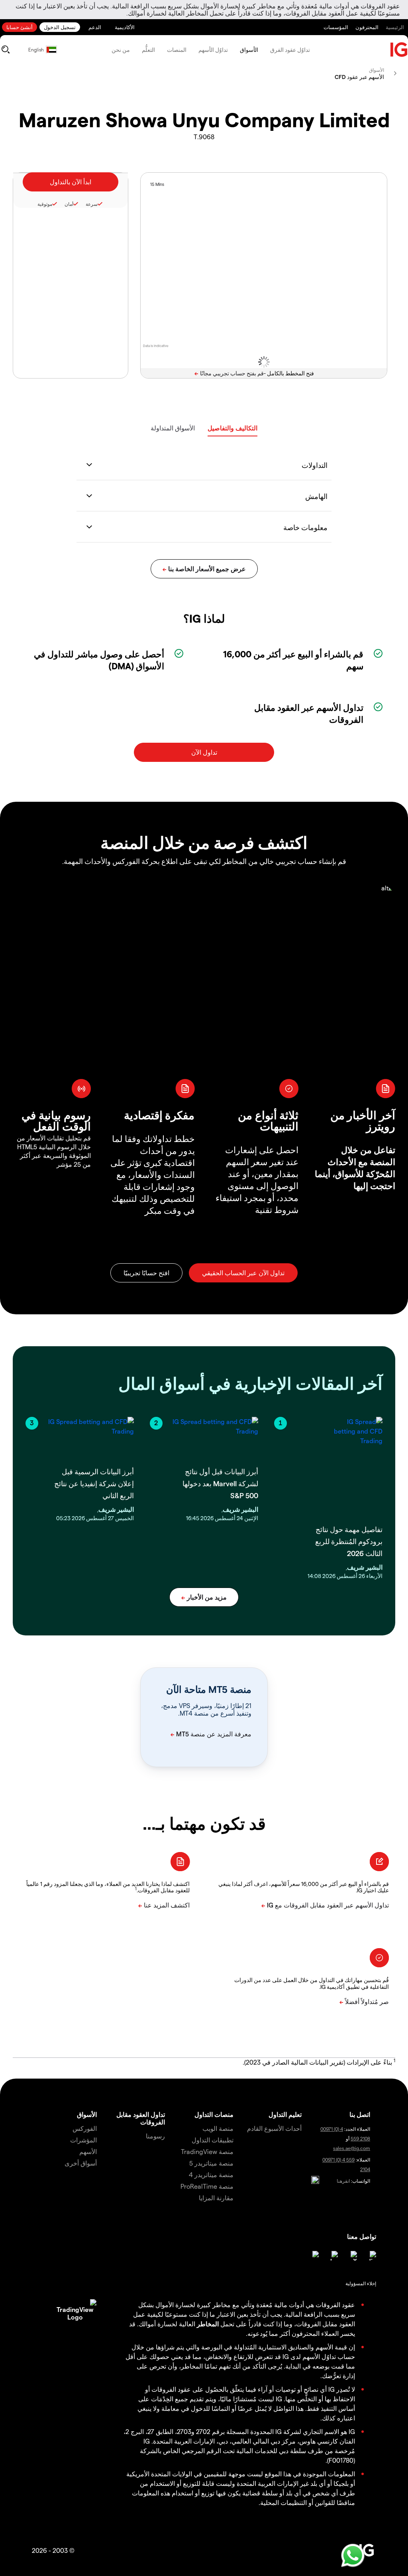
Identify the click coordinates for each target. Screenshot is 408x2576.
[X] (352, 2256)
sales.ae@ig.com (352, 2148)
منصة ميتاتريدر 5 (211, 2163)
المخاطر (208, 2324)
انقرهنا (343, 2181)
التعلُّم (148, 50)
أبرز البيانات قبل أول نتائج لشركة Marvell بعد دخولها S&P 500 (220, 1483)
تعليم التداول (285, 2114)
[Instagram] (314, 2256)
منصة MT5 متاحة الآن (209, 1689)
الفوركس (85, 2128)
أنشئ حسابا (20, 27)
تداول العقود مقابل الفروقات (141, 2118)
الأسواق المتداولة (173, 428)
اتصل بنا (360, 2114)
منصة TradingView (207, 2151)
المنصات (177, 50)
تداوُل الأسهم (213, 50)
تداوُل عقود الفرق (290, 50)
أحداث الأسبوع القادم (274, 2128)
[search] (5, 49)
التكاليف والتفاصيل (232, 428)
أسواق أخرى (81, 2163)
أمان (69, 204)
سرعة (92, 204)
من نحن (121, 50)
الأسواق (249, 50)
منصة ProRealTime (207, 2186)
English (36, 49)
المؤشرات (83, 2140)
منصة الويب (218, 2128)
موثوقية (45, 204)
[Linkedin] (371, 2256)
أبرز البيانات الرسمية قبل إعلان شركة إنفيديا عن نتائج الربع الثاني (94, 1483)
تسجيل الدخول (60, 27)
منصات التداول (214, 2114)
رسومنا (155, 2136)
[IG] (399, 50)
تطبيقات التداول (213, 2140)
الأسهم (88, 2151)
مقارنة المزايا (216, 2198)
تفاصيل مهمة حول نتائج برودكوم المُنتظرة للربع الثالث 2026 (349, 1541)
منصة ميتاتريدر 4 (211, 2175)
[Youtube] (333, 2256)
